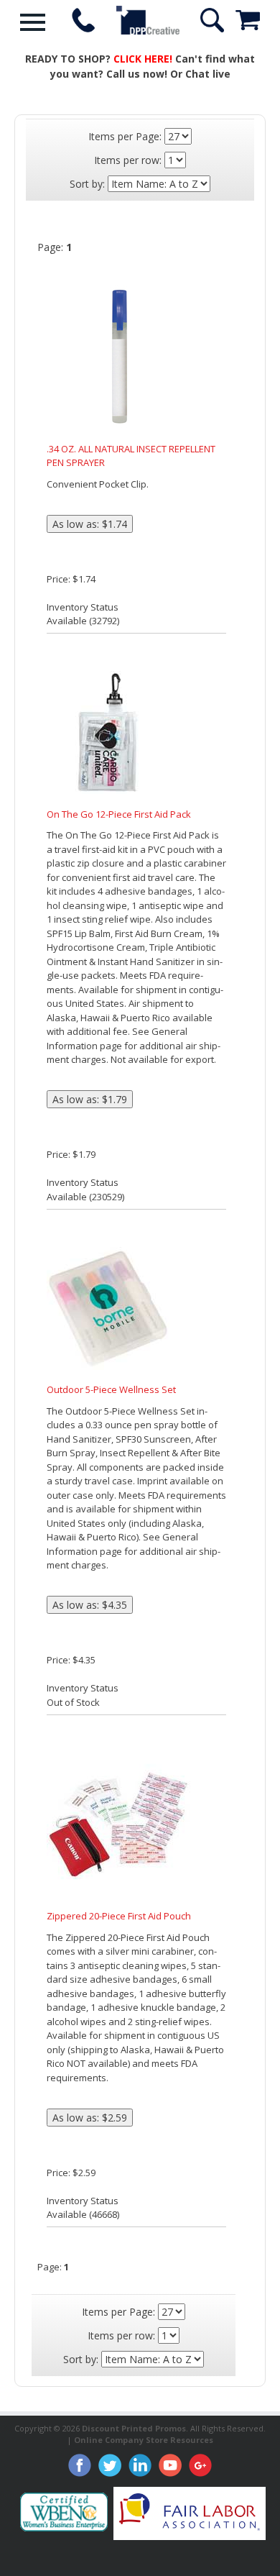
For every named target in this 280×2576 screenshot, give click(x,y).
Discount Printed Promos (134, 2428)
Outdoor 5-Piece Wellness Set (111, 1389)
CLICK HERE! (143, 59)
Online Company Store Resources (144, 2440)
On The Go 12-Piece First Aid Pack (119, 814)
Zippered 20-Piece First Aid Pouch (119, 1916)
